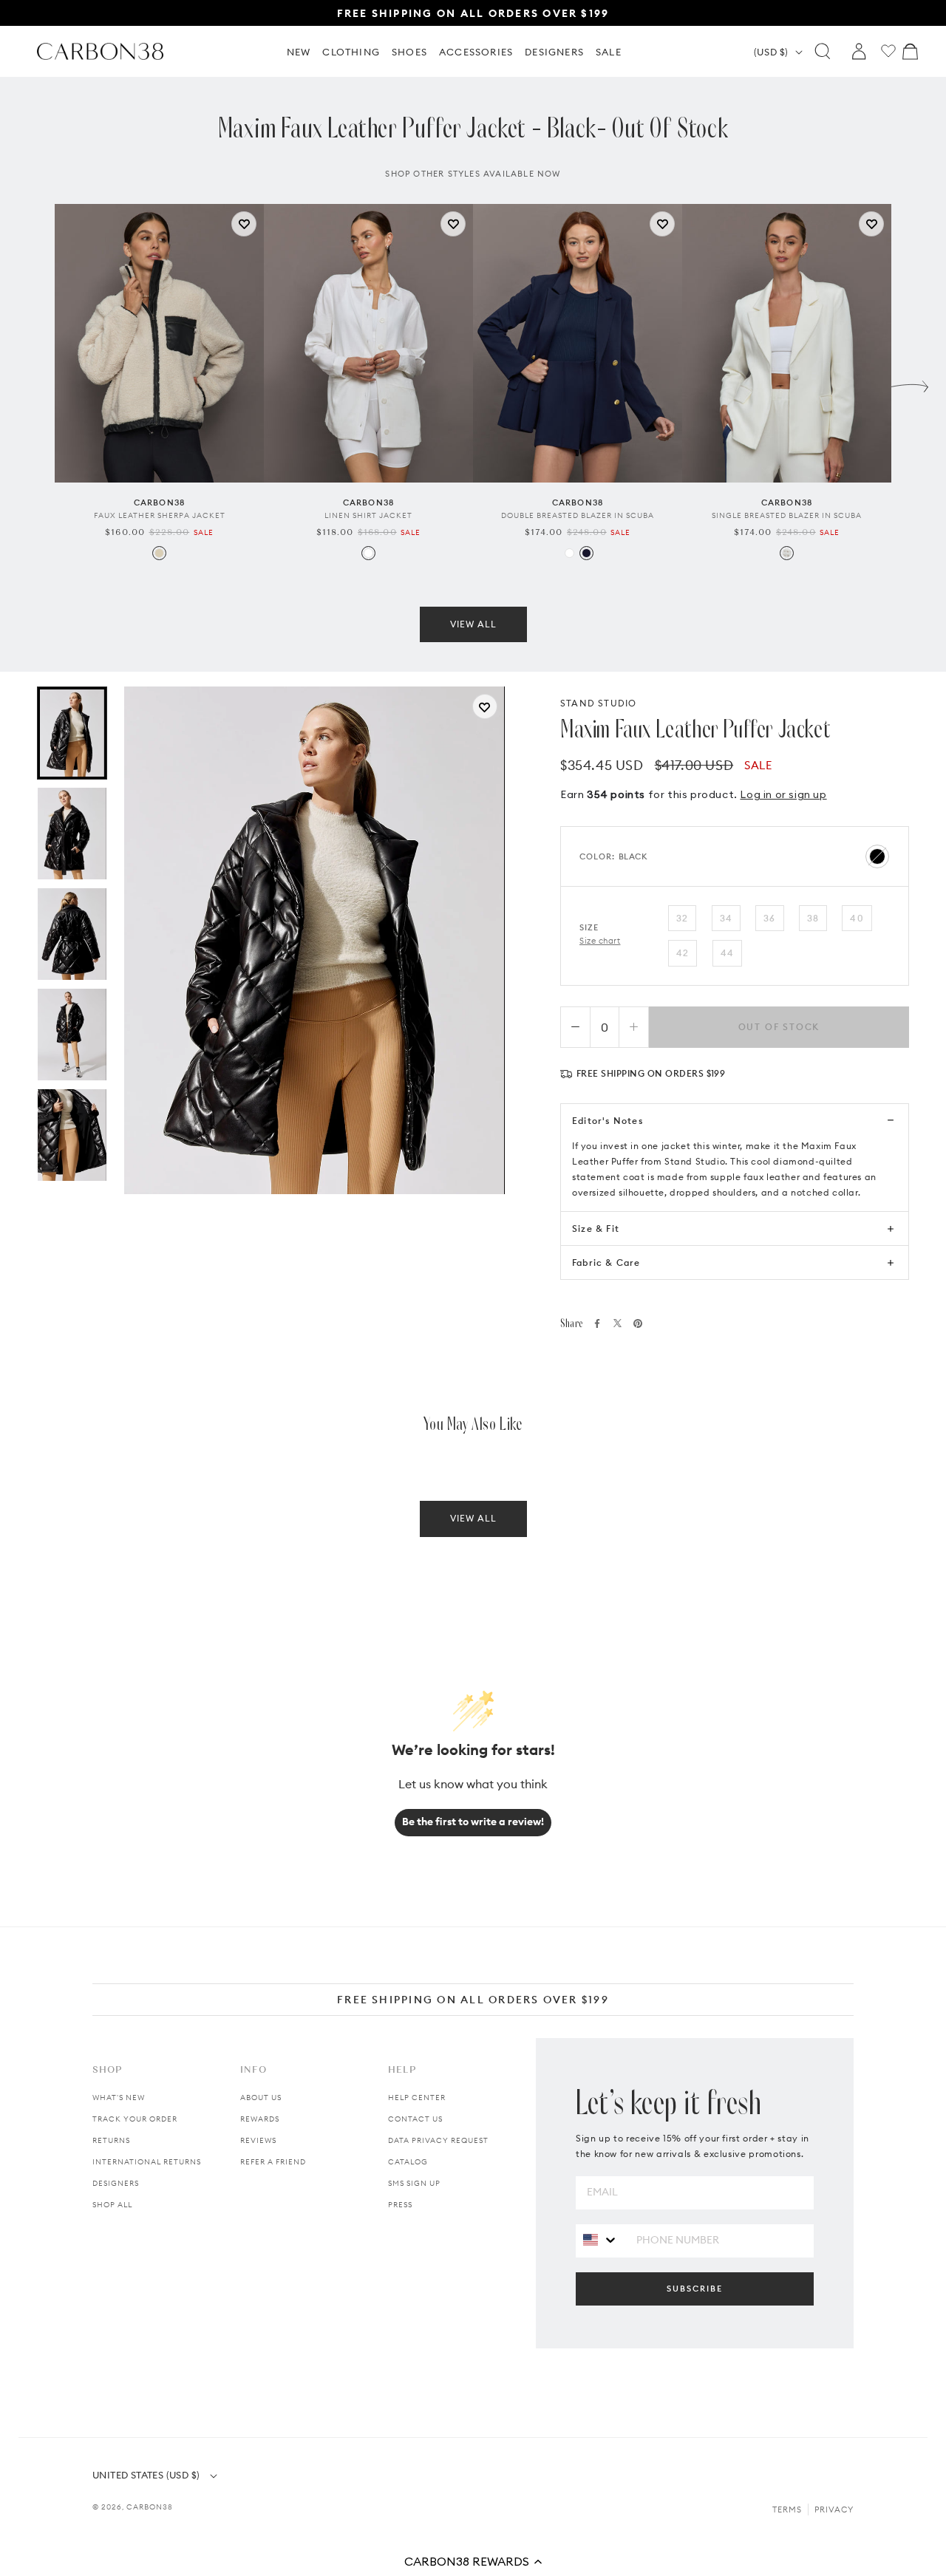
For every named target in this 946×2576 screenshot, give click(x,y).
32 (682, 918)
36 (769, 918)
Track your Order (135, 2119)
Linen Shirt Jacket (368, 515)
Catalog (408, 2162)
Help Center (417, 2098)
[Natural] (159, 553)
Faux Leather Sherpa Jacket (160, 515)
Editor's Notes (608, 1121)
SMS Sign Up (414, 2183)
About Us (261, 2098)
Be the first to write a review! (473, 1822)
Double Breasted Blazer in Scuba (578, 515)
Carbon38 (150, 2507)
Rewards (260, 2119)
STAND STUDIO (598, 703)
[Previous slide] (36, 383)
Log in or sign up (783, 794)
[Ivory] (787, 553)
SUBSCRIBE (695, 2289)
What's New (119, 2098)
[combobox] (600, 2240)
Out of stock (779, 1027)
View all (473, 624)
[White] (368, 553)
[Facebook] (597, 1323)
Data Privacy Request (438, 2140)
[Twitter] (617, 1323)
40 (857, 918)
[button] (473, 2561)
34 (726, 918)
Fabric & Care (606, 1263)
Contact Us (415, 2119)
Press (400, 2205)
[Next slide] (910, 383)
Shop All (112, 2205)
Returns (111, 2140)
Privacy (834, 2509)
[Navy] (586, 553)
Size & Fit (596, 1229)
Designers (116, 2183)
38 (813, 918)
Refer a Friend (273, 2162)
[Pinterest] (638, 1323)
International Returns (147, 2162)
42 (683, 953)
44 (727, 953)
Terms (787, 2509)
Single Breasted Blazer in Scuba (787, 515)
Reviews (258, 2140)
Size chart (600, 941)
